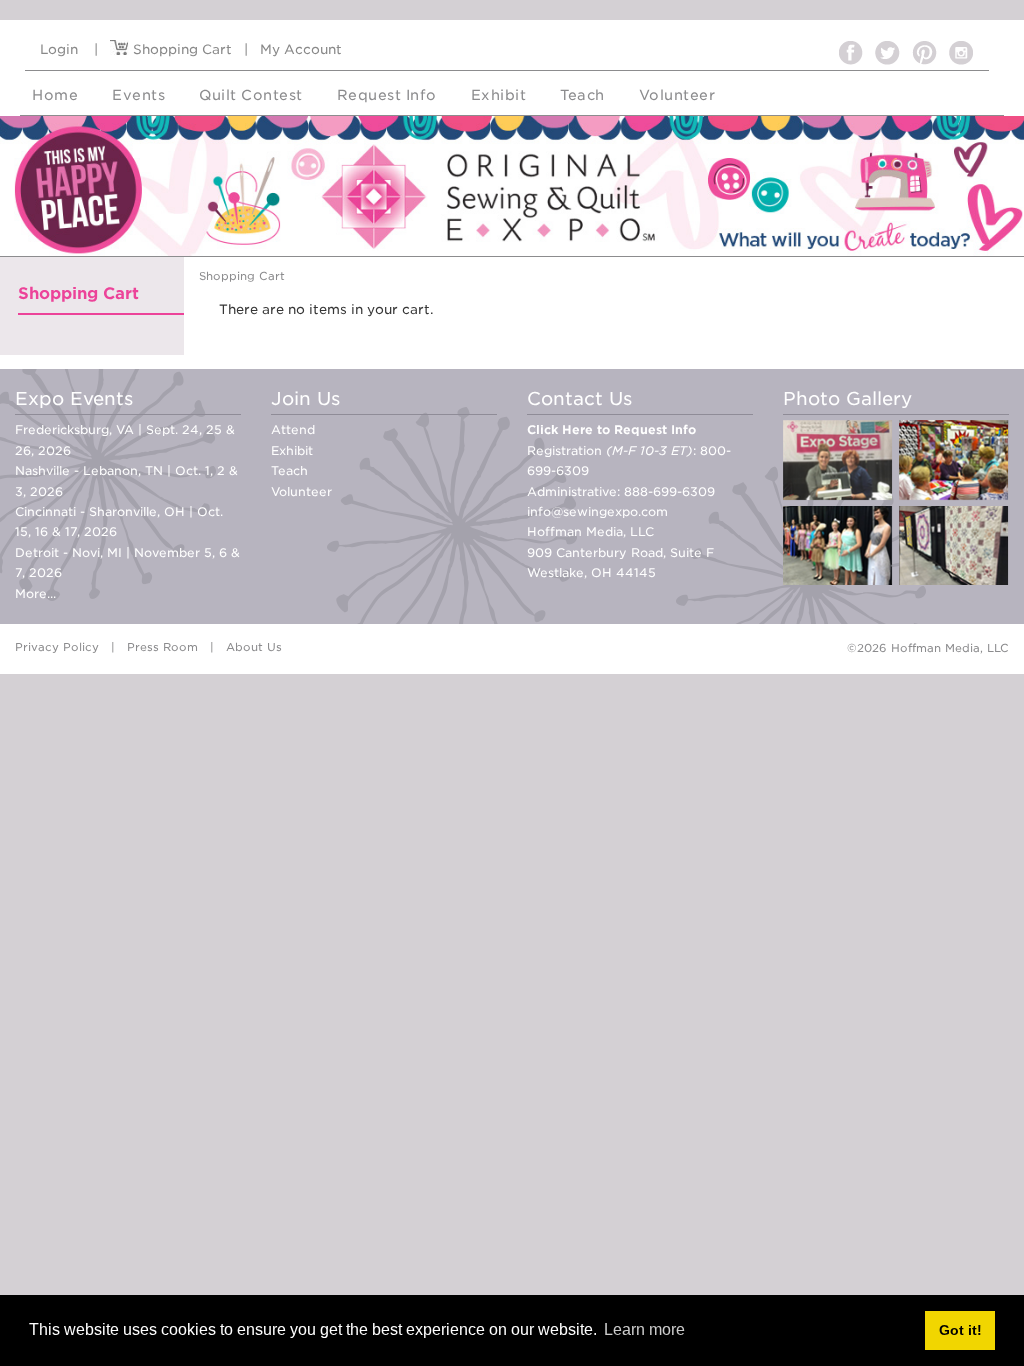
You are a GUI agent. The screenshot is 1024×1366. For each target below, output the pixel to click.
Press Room (162, 647)
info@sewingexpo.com (597, 511)
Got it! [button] (960, 1330)
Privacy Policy (57, 647)
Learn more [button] (644, 1329)
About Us (254, 647)
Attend (293, 429)
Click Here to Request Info (611, 429)
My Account (301, 49)
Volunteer (301, 491)
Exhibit (292, 450)
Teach (289, 470)
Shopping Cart (180, 49)
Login (59, 49)
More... (35, 593)
